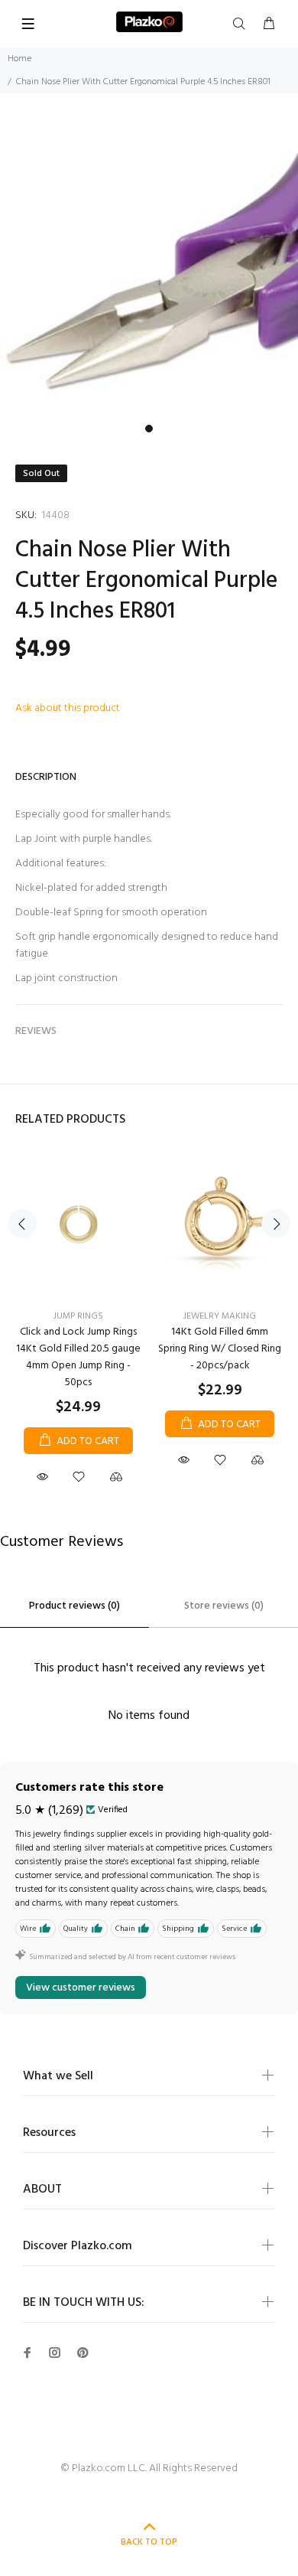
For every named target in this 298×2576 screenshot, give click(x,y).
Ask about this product (68, 708)
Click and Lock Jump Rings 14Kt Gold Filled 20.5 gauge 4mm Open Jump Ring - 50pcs (78, 1357)
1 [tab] (149, 429)
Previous (22, 1224)
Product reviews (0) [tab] (74, 1606)
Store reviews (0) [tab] (224, 1606)
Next (276, 1224)
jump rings (78, 1316)
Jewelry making (220, 1316)
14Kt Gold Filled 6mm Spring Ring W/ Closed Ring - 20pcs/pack (220, 1349)
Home (19, 59)
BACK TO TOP (149, 2542)
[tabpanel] (149, 268)
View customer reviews (81, 1988)
